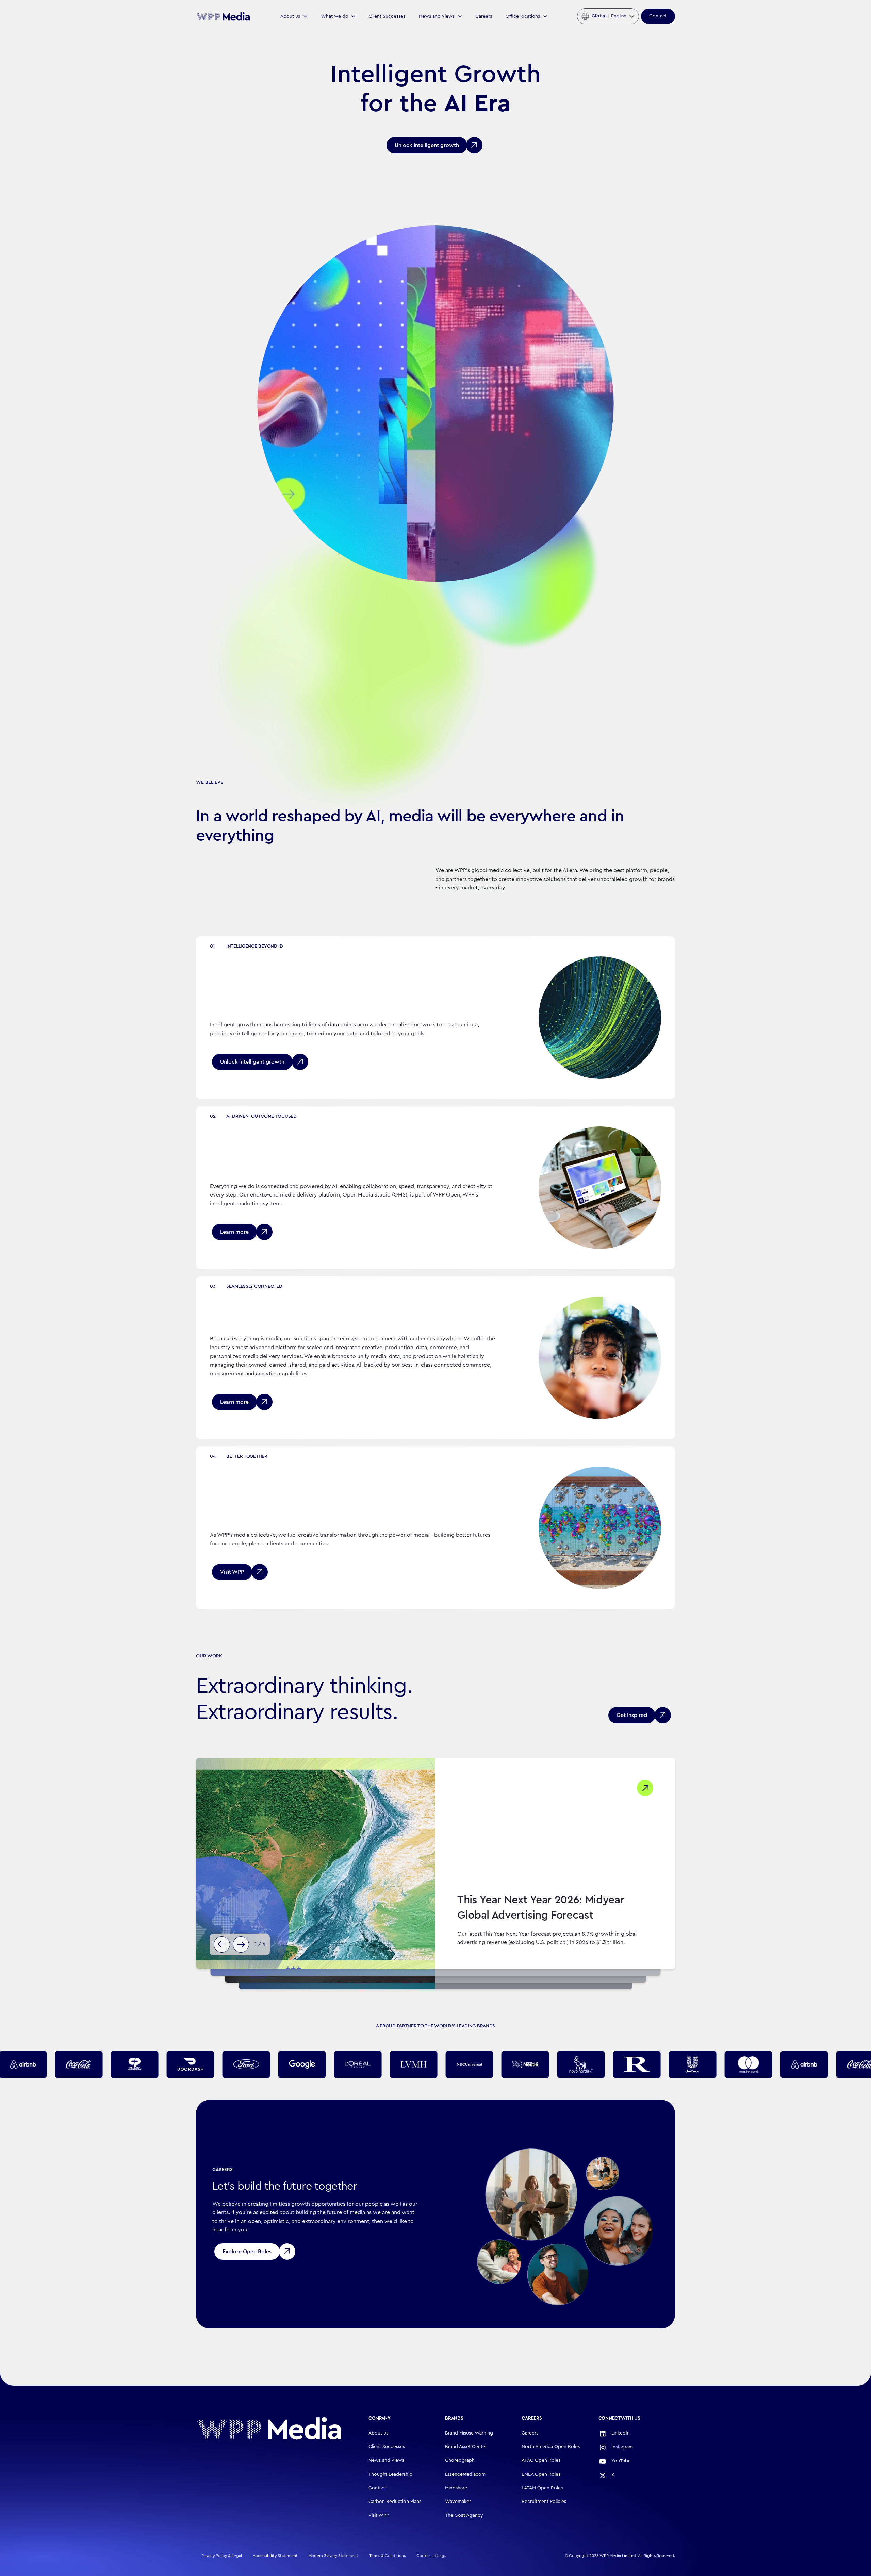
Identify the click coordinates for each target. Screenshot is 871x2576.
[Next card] (241, 1944)
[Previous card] (222, 1944)
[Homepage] (269, 2428)
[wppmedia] (223, 16)
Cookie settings (431, 2556)
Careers (484, 16)
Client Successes (387, 16)
